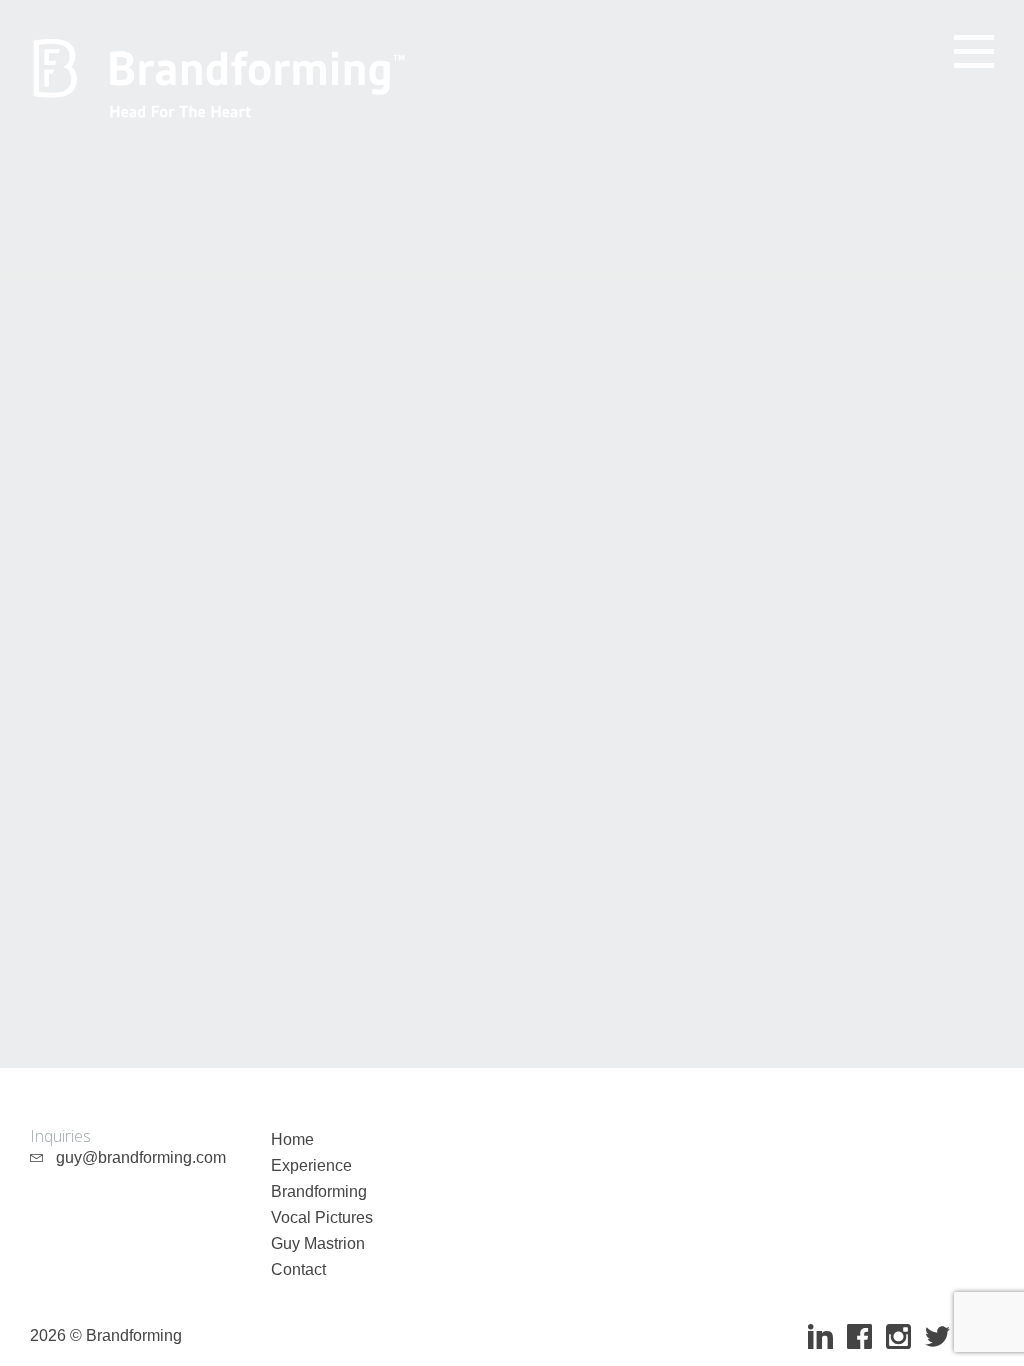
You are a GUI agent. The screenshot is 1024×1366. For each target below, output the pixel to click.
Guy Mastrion (318, 1243)
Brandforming (319, 1191)
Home (292, 1139)
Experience (311, 1165)
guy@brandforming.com (135, 1157)
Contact (298, 1269)
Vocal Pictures (322, 1217)
